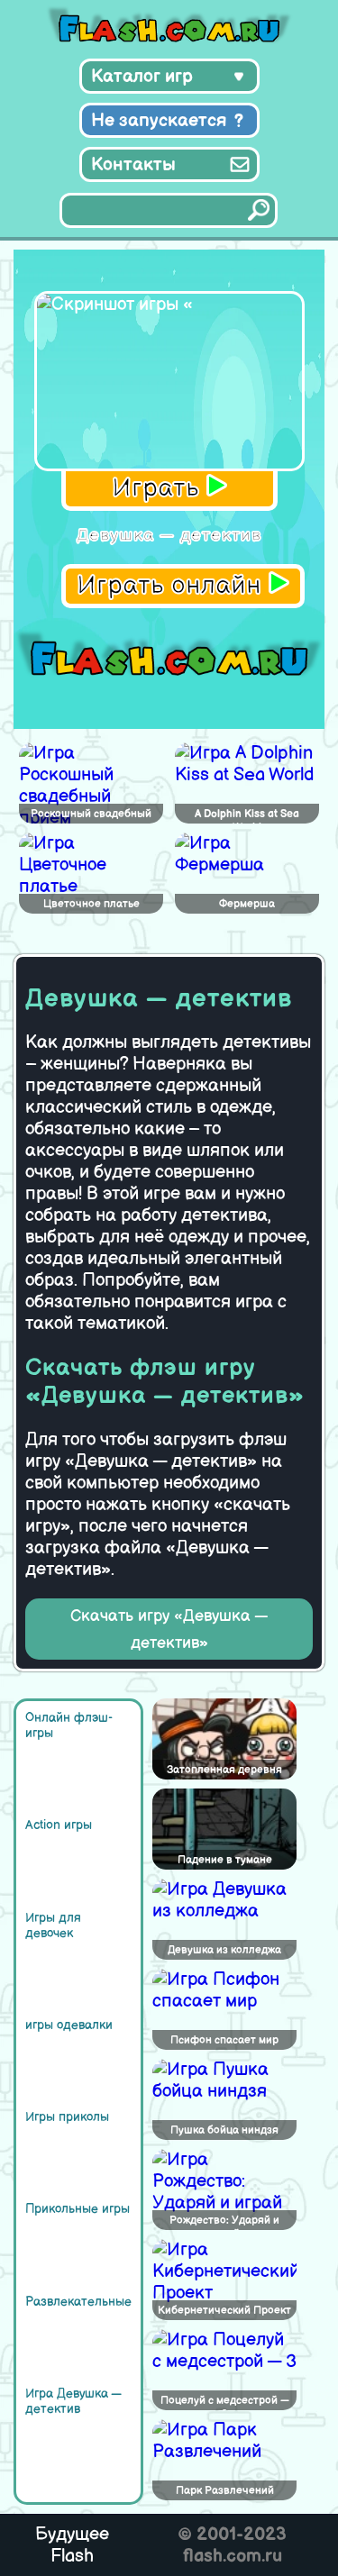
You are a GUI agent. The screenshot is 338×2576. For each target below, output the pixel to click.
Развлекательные (78, 2302)
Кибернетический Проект (224, 2311)
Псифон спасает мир (224, 2040)
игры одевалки (69, 2025)
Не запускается (159, 121)
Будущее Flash (72, 2545)
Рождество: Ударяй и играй (224, 2222)
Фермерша (247, 904)
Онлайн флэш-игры (69, 1725)
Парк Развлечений (225, 2491)
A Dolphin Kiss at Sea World (247, 815)
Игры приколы (67, 2117)
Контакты (133, 165)
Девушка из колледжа (224, 1950)
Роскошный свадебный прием (91, 815)
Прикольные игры (78, 2209)
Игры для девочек (53, 1925)
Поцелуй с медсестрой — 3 (225, 2402)
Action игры (59, 1825)
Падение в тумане (225, 1860)
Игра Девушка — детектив (73, 2401)
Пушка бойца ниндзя (224, 2130)
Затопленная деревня (224, 1770)
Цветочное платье (91, 904)
